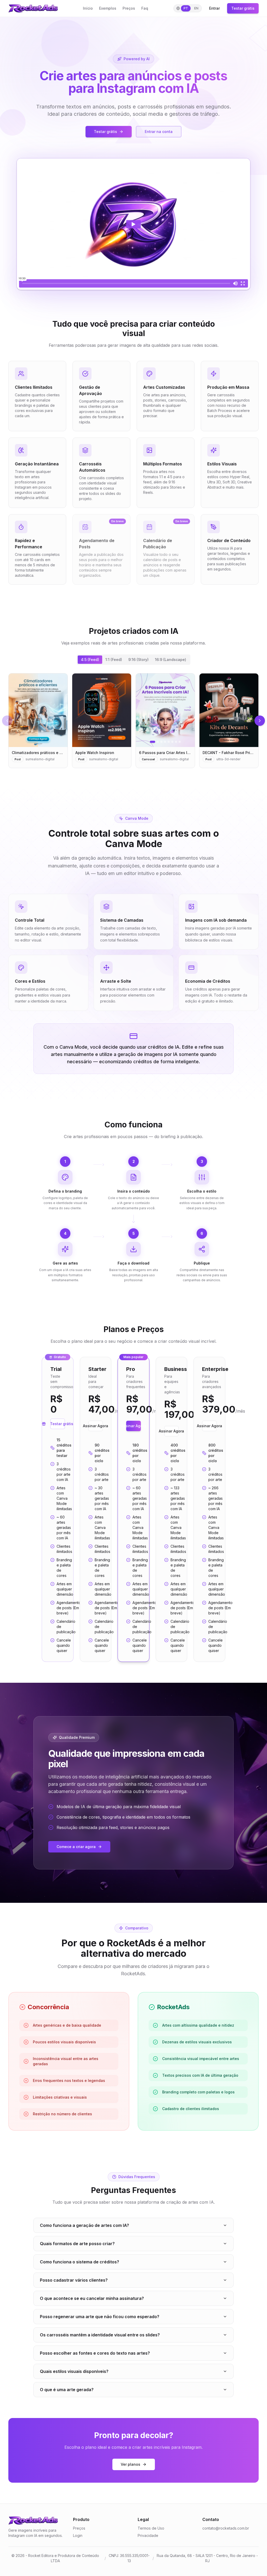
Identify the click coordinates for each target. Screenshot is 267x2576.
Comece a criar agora (76, 1847)
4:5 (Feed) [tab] (90, 660)
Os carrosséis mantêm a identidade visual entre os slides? (100, 2335)
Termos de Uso (151, 2528)
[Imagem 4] (165, 742)
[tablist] (133, 660)
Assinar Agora (96, 1426)
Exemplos (108, 8)
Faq (145, 8)
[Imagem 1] (153, 742)
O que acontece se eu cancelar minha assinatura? (92, 2298)
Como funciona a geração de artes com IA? (84, 2225)
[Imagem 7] (176, 742)
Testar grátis (243, 8)
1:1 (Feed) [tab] (114, 660)
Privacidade (148, 2535)
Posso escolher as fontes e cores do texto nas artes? (95, 2353)
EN (196, 8)
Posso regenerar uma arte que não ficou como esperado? (100, 2317)
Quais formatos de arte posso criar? (77, 2244)
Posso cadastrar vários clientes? (74, 2280)
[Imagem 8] (180, 742)
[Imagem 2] (158, 742)
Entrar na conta (159, 132)
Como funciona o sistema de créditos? (80, 2262)
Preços (129, 8)
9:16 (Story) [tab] (138, 660)
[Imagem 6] (172, 742)
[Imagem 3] (161, 742)
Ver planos (131, 2464)
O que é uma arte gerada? (67, 2390)
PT (186, 8)
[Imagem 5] (169, 742)
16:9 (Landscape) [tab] (171, 660)
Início (88, 8)
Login (78, 2535)
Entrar (214, 8)
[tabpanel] (133, 721)
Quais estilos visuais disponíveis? (74, 2371)
